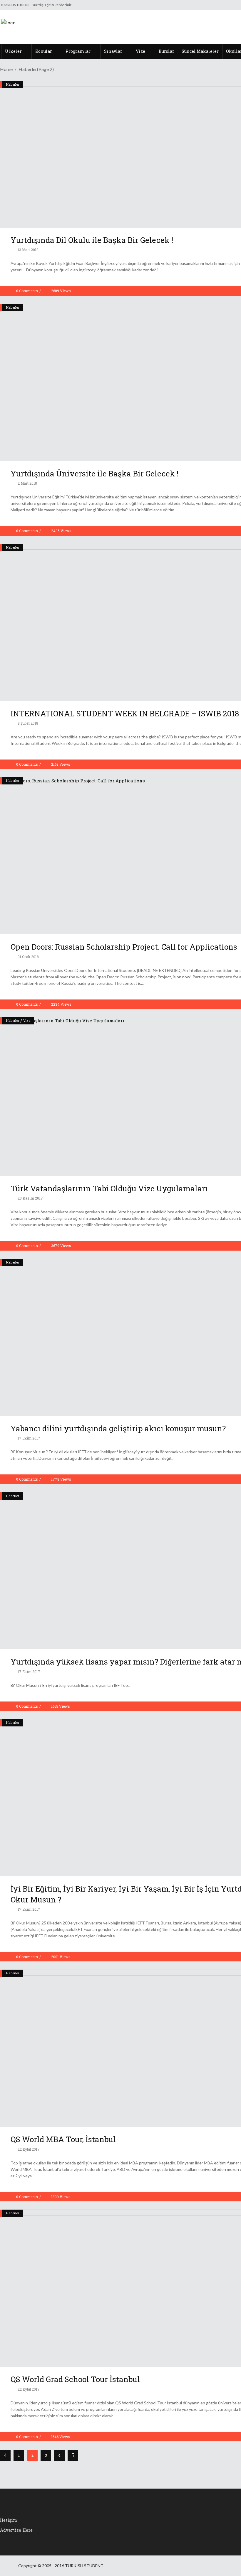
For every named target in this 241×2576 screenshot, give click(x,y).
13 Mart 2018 (28, 250)
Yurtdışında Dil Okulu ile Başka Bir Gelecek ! (92, 240)
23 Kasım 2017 (30, 1198)
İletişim (9, 2520)
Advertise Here (16, 2530)
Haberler (13, 84)
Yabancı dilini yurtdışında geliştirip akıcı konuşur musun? (118, 1428)
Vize (27, 1020)
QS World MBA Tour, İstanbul (63, 2139)
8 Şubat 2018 (27, 723)
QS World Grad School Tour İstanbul (75, 2379)
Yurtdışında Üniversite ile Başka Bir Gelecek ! (94, 473)
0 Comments (27, 291)
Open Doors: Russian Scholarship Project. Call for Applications (124, 947)
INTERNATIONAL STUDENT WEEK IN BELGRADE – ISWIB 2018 (125, 713)
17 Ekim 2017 (29, 1438)
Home (6, 69)
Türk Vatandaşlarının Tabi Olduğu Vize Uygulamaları (109, 1188)
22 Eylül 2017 (28, 2149)
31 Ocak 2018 (28, 957)
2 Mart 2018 (27, 483)
